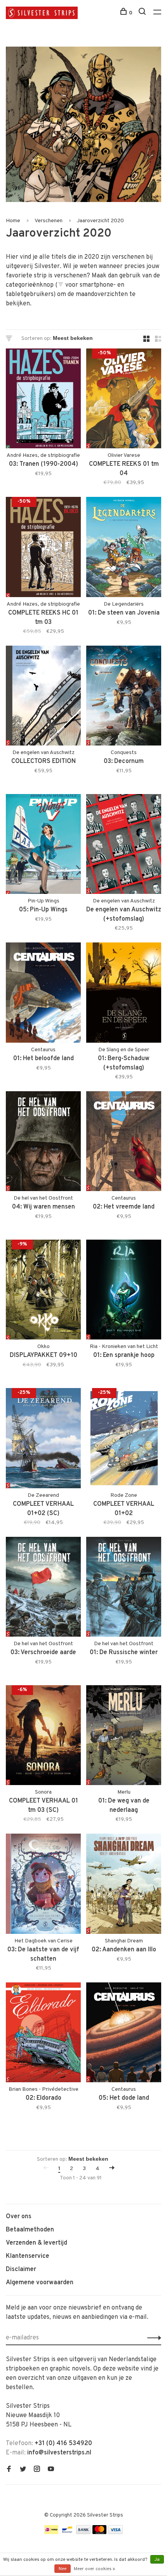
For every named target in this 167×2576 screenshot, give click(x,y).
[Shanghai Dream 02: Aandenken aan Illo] (124, 1885)
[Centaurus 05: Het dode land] (124, 2034)
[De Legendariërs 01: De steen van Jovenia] (124, 548)
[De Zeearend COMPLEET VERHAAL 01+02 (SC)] (43, 1440)
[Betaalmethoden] (51, 2532)
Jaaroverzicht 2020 (100, 221)
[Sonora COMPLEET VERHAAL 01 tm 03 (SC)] (43, 1737)
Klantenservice (28, 2256)
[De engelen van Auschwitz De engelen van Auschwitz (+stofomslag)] (124, 846)
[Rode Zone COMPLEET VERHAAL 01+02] (124, 1440)
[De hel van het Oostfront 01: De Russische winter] (124, 1588)
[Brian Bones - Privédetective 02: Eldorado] (43, 2034)
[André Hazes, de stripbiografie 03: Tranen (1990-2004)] (43, 400)
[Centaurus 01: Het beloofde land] (43, 994)
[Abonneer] (152, 2338)
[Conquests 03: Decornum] (124, 697)
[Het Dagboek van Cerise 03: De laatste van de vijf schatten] (43, 1885)
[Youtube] (51, 2470)
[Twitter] (23, 2470)
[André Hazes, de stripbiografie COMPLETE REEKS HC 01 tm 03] (43, 548)
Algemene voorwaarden (40, 2283)
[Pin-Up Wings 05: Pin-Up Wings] (43, 846)
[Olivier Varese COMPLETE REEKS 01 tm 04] (124, 400)
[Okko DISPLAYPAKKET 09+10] (43, 1291)
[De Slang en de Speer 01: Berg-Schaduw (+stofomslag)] (124, 994)
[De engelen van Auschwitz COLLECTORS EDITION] (43, 697)
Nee (63, 2569)
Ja (157, 2560)
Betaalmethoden (30, 2230)
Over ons (19, 2217)
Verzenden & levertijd (37, 2243)
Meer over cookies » (94, 2569)
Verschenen (49, 221)
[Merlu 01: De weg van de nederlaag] (124, 1737)
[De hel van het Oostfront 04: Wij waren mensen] (43, 1143)
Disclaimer (21, 2269)
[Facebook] (9, 2470)
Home (13, 221)
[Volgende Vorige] (112, 2169)
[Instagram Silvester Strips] (37, 2470)
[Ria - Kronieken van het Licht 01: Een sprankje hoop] (124, 1291)
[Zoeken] (143, 13)
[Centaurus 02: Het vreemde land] (124, 1143)
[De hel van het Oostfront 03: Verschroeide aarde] (43, 1588)
